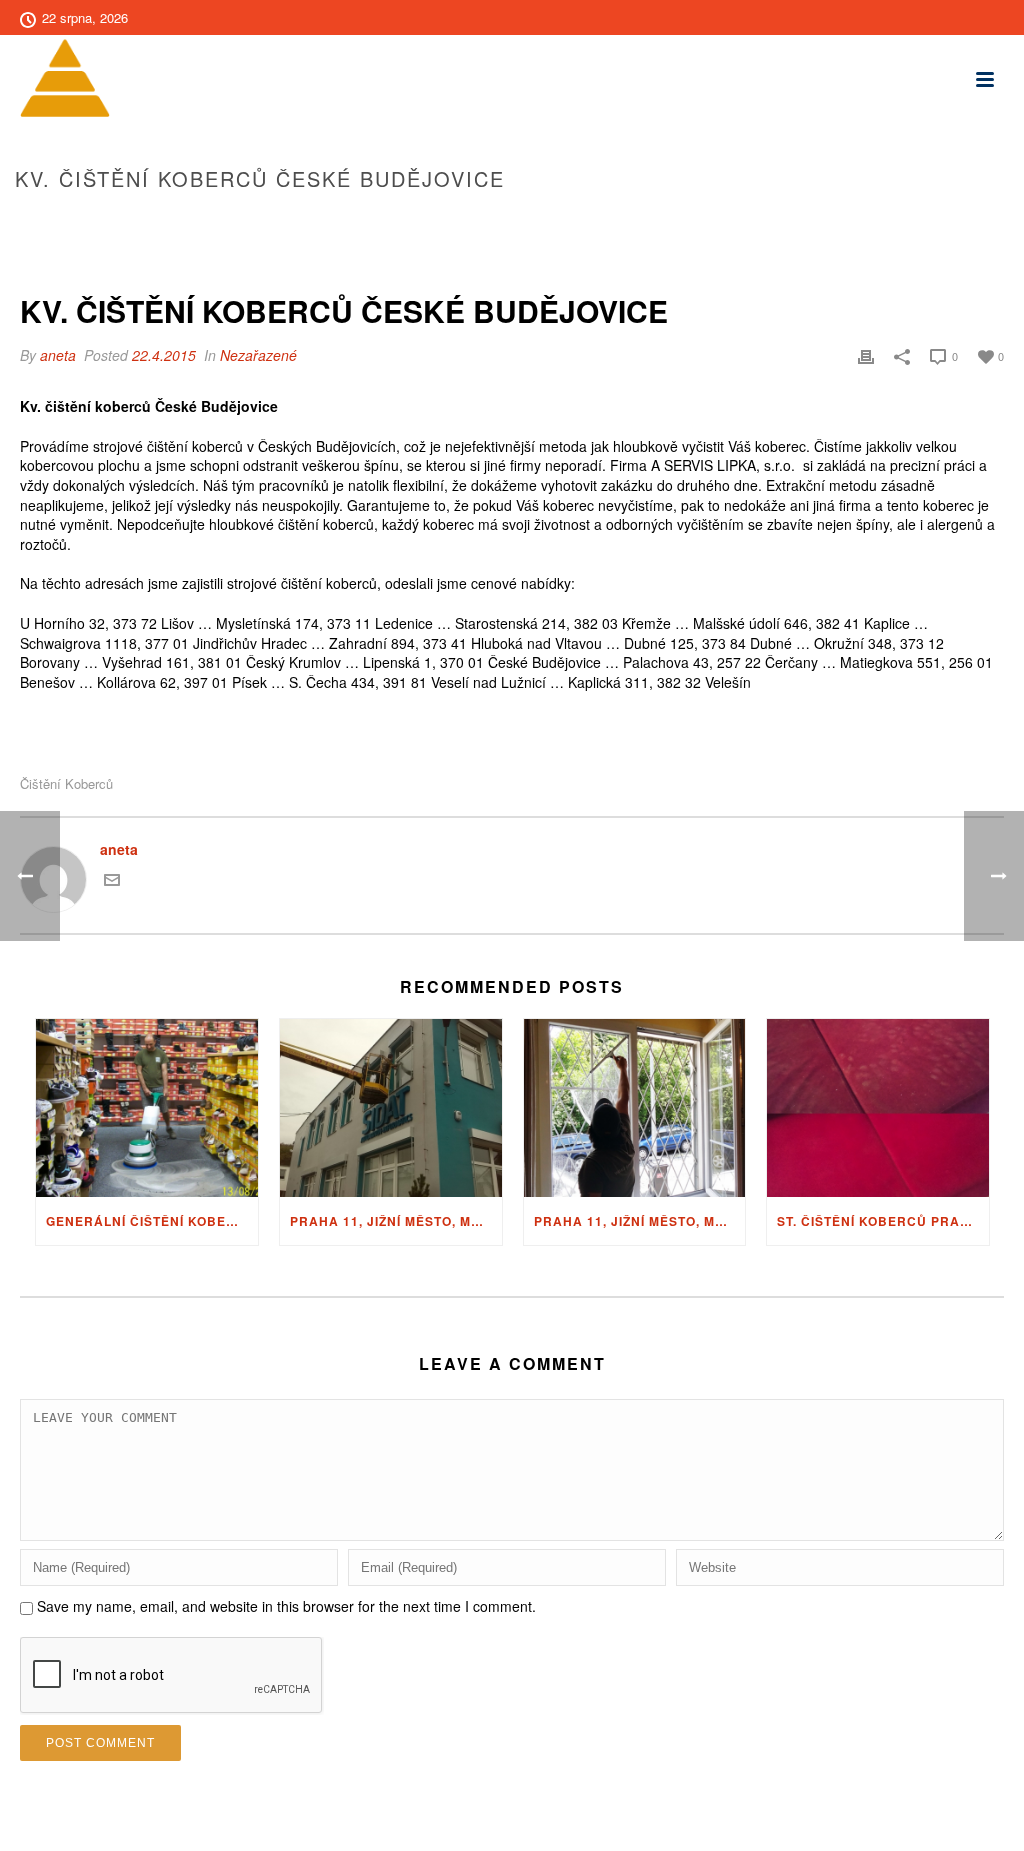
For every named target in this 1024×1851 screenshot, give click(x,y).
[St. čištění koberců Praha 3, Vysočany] (878, 1108)
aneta (58, 355)
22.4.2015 (164, 355)
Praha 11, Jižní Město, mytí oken (640, 1221)
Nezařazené (258, 355)
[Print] (866, 355)
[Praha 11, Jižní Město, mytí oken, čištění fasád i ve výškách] (391, 1108)
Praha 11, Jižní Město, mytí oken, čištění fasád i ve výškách (396, 1221)
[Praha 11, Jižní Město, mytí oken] (635, 1108)
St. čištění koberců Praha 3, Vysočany (883, 1221)
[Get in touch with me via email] (112, 882)
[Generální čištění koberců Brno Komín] (147, 1108)
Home (706, 221)
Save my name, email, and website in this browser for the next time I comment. (286, 1606)
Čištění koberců (66, 783)
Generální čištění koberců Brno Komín (152, 1221)
